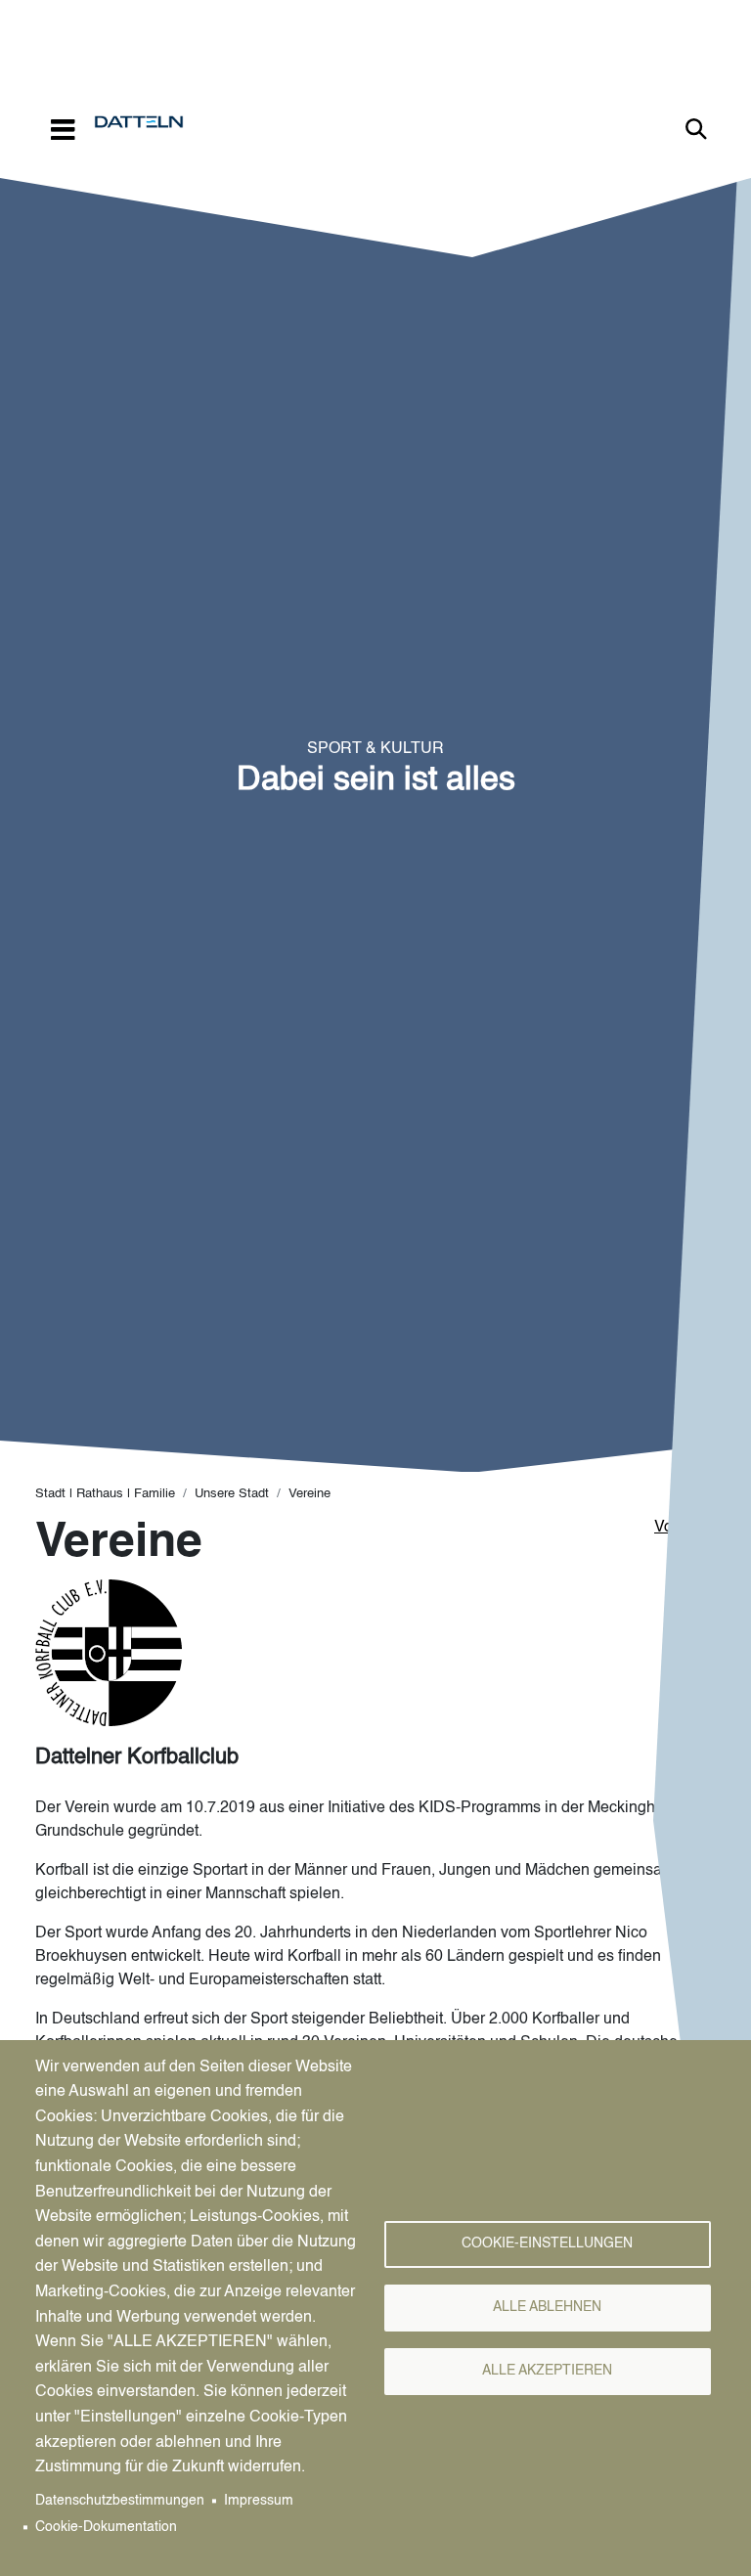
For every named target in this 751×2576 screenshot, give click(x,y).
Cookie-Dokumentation (106, 2528)
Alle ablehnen (547, 2308)
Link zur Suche (696, 129)
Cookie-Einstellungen (547, 2244)
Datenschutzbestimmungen (120, 2501)
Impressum (259, 2501)
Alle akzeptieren (547, 2371)
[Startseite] (147, 122)
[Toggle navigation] (63, 129)
